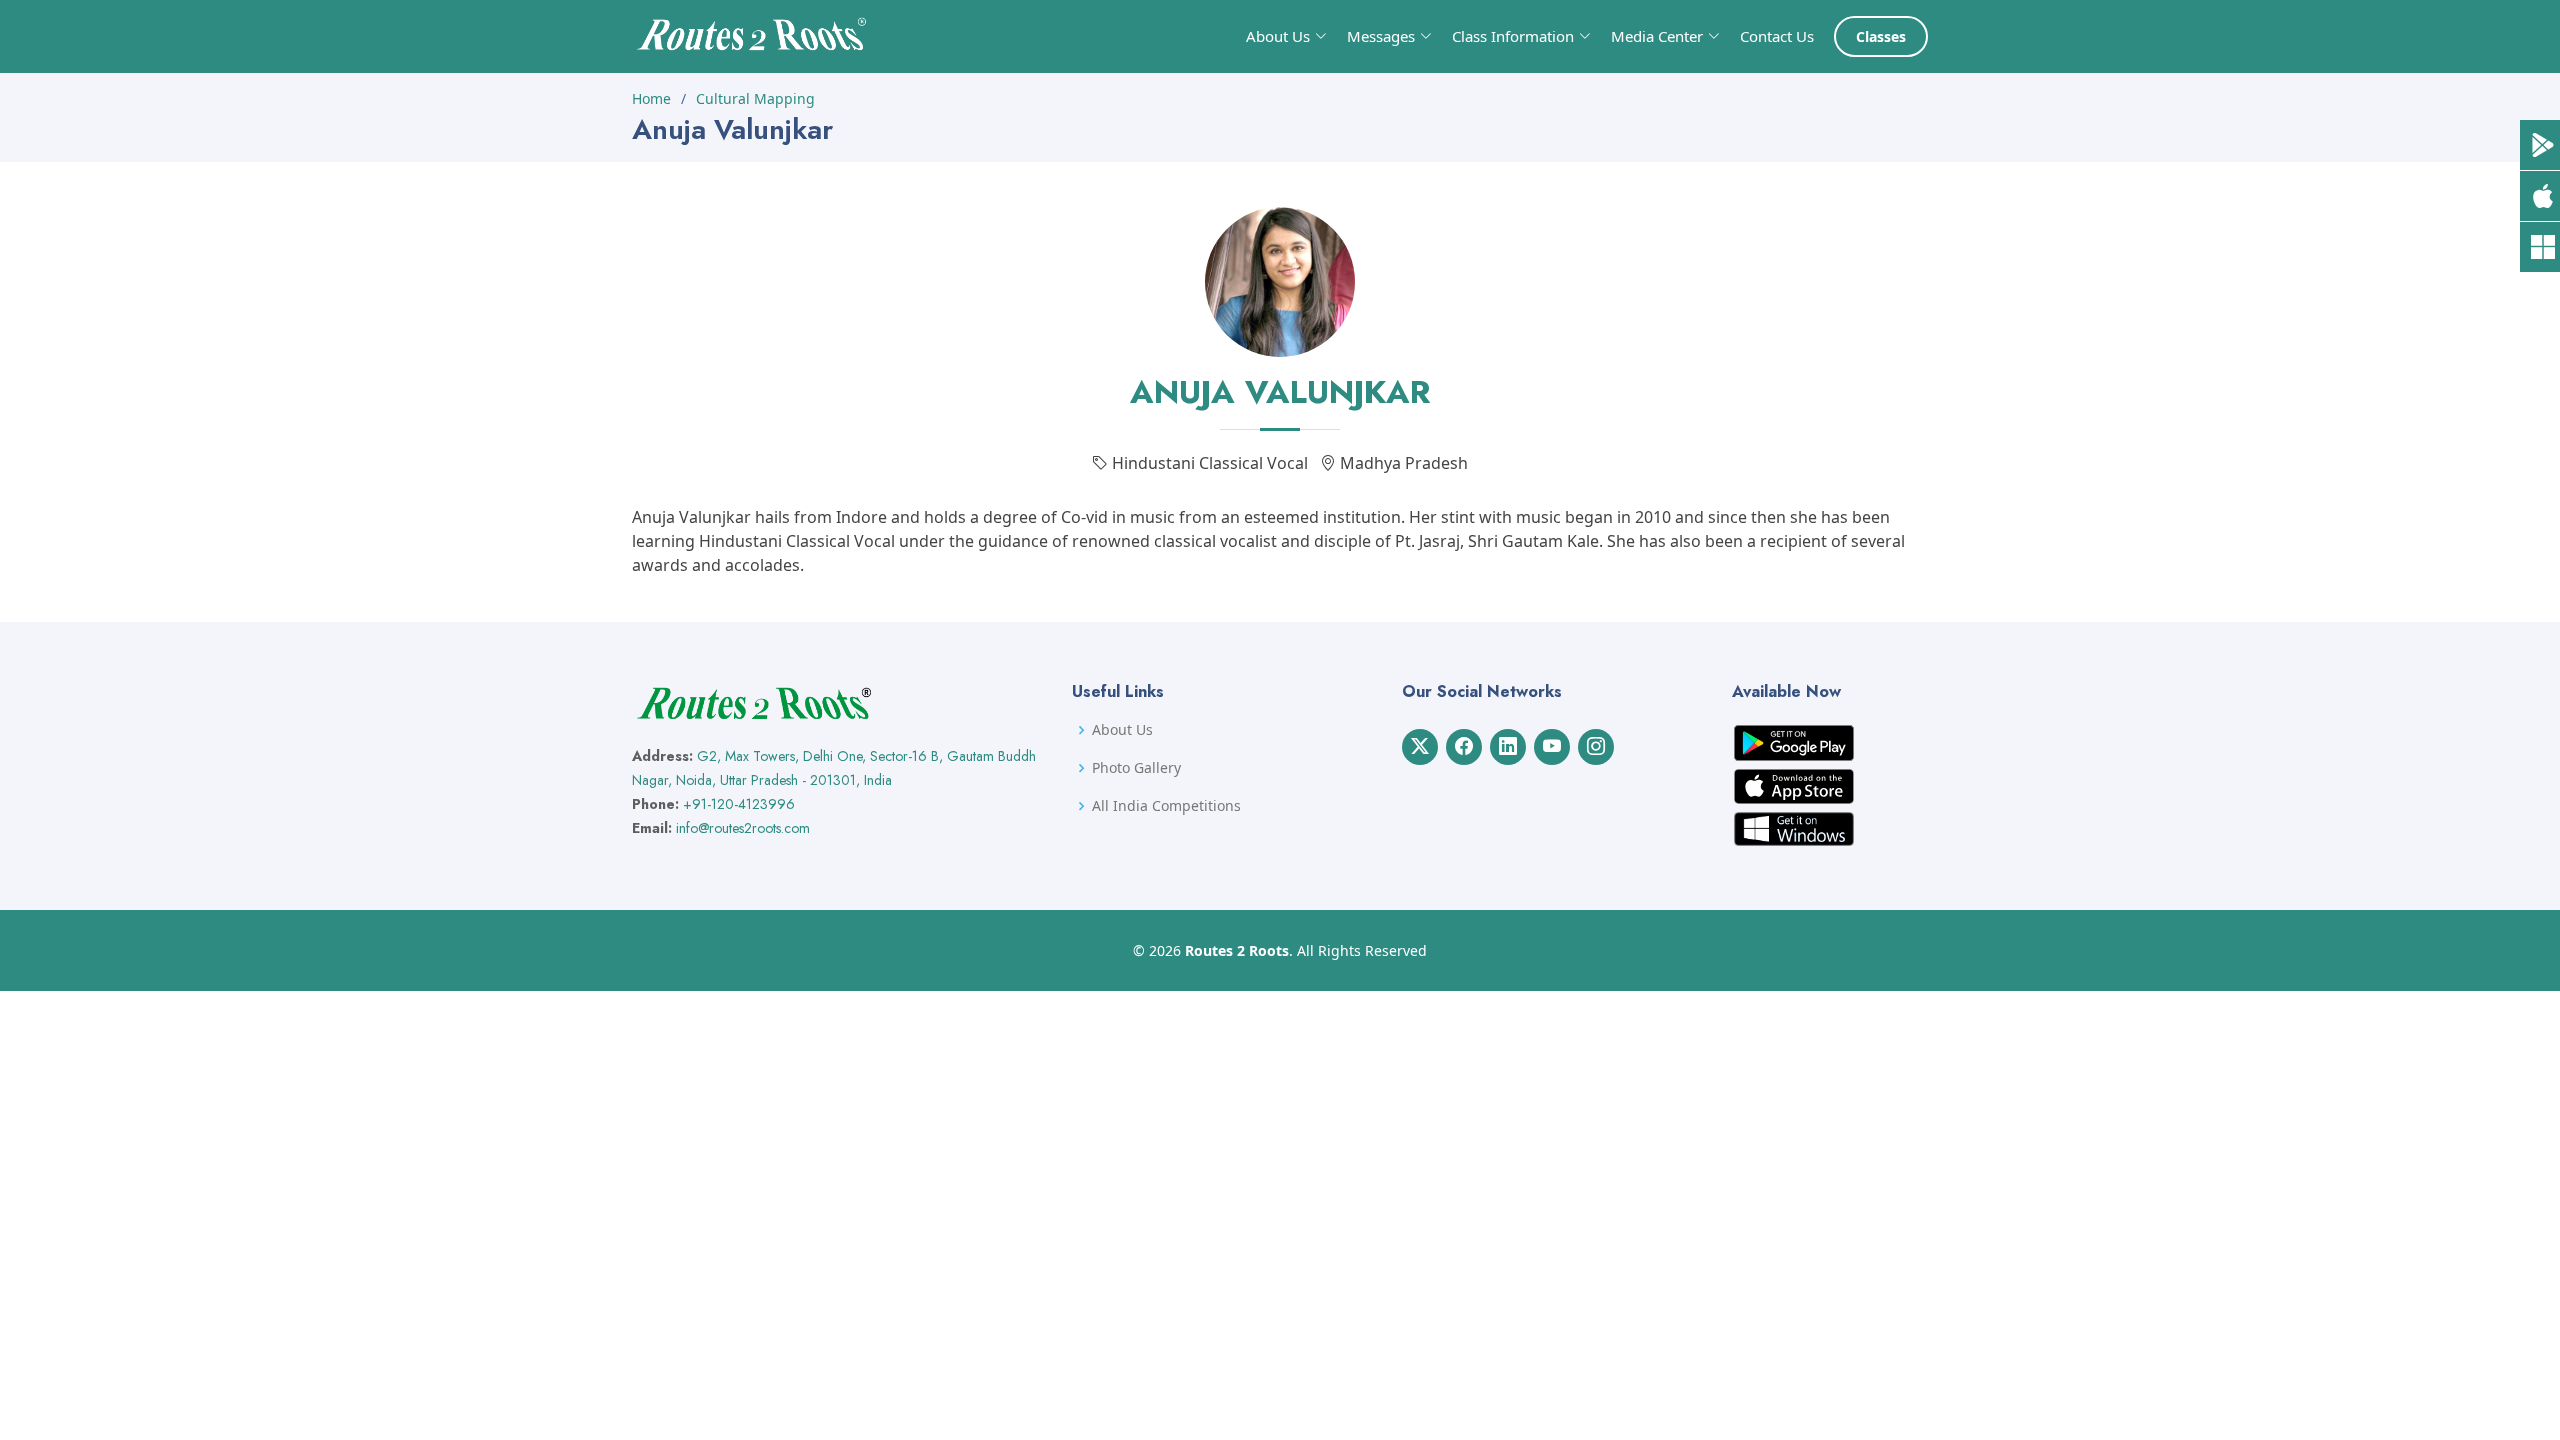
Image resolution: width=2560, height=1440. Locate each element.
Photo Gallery (1136, 768)
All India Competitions (1166, 806)
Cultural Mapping (755, 98)
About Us (1122, 730)
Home (651, 98)
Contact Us (1777, 36)
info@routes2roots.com (743, 828)
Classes (1881, 36)
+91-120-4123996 (739, 804)
